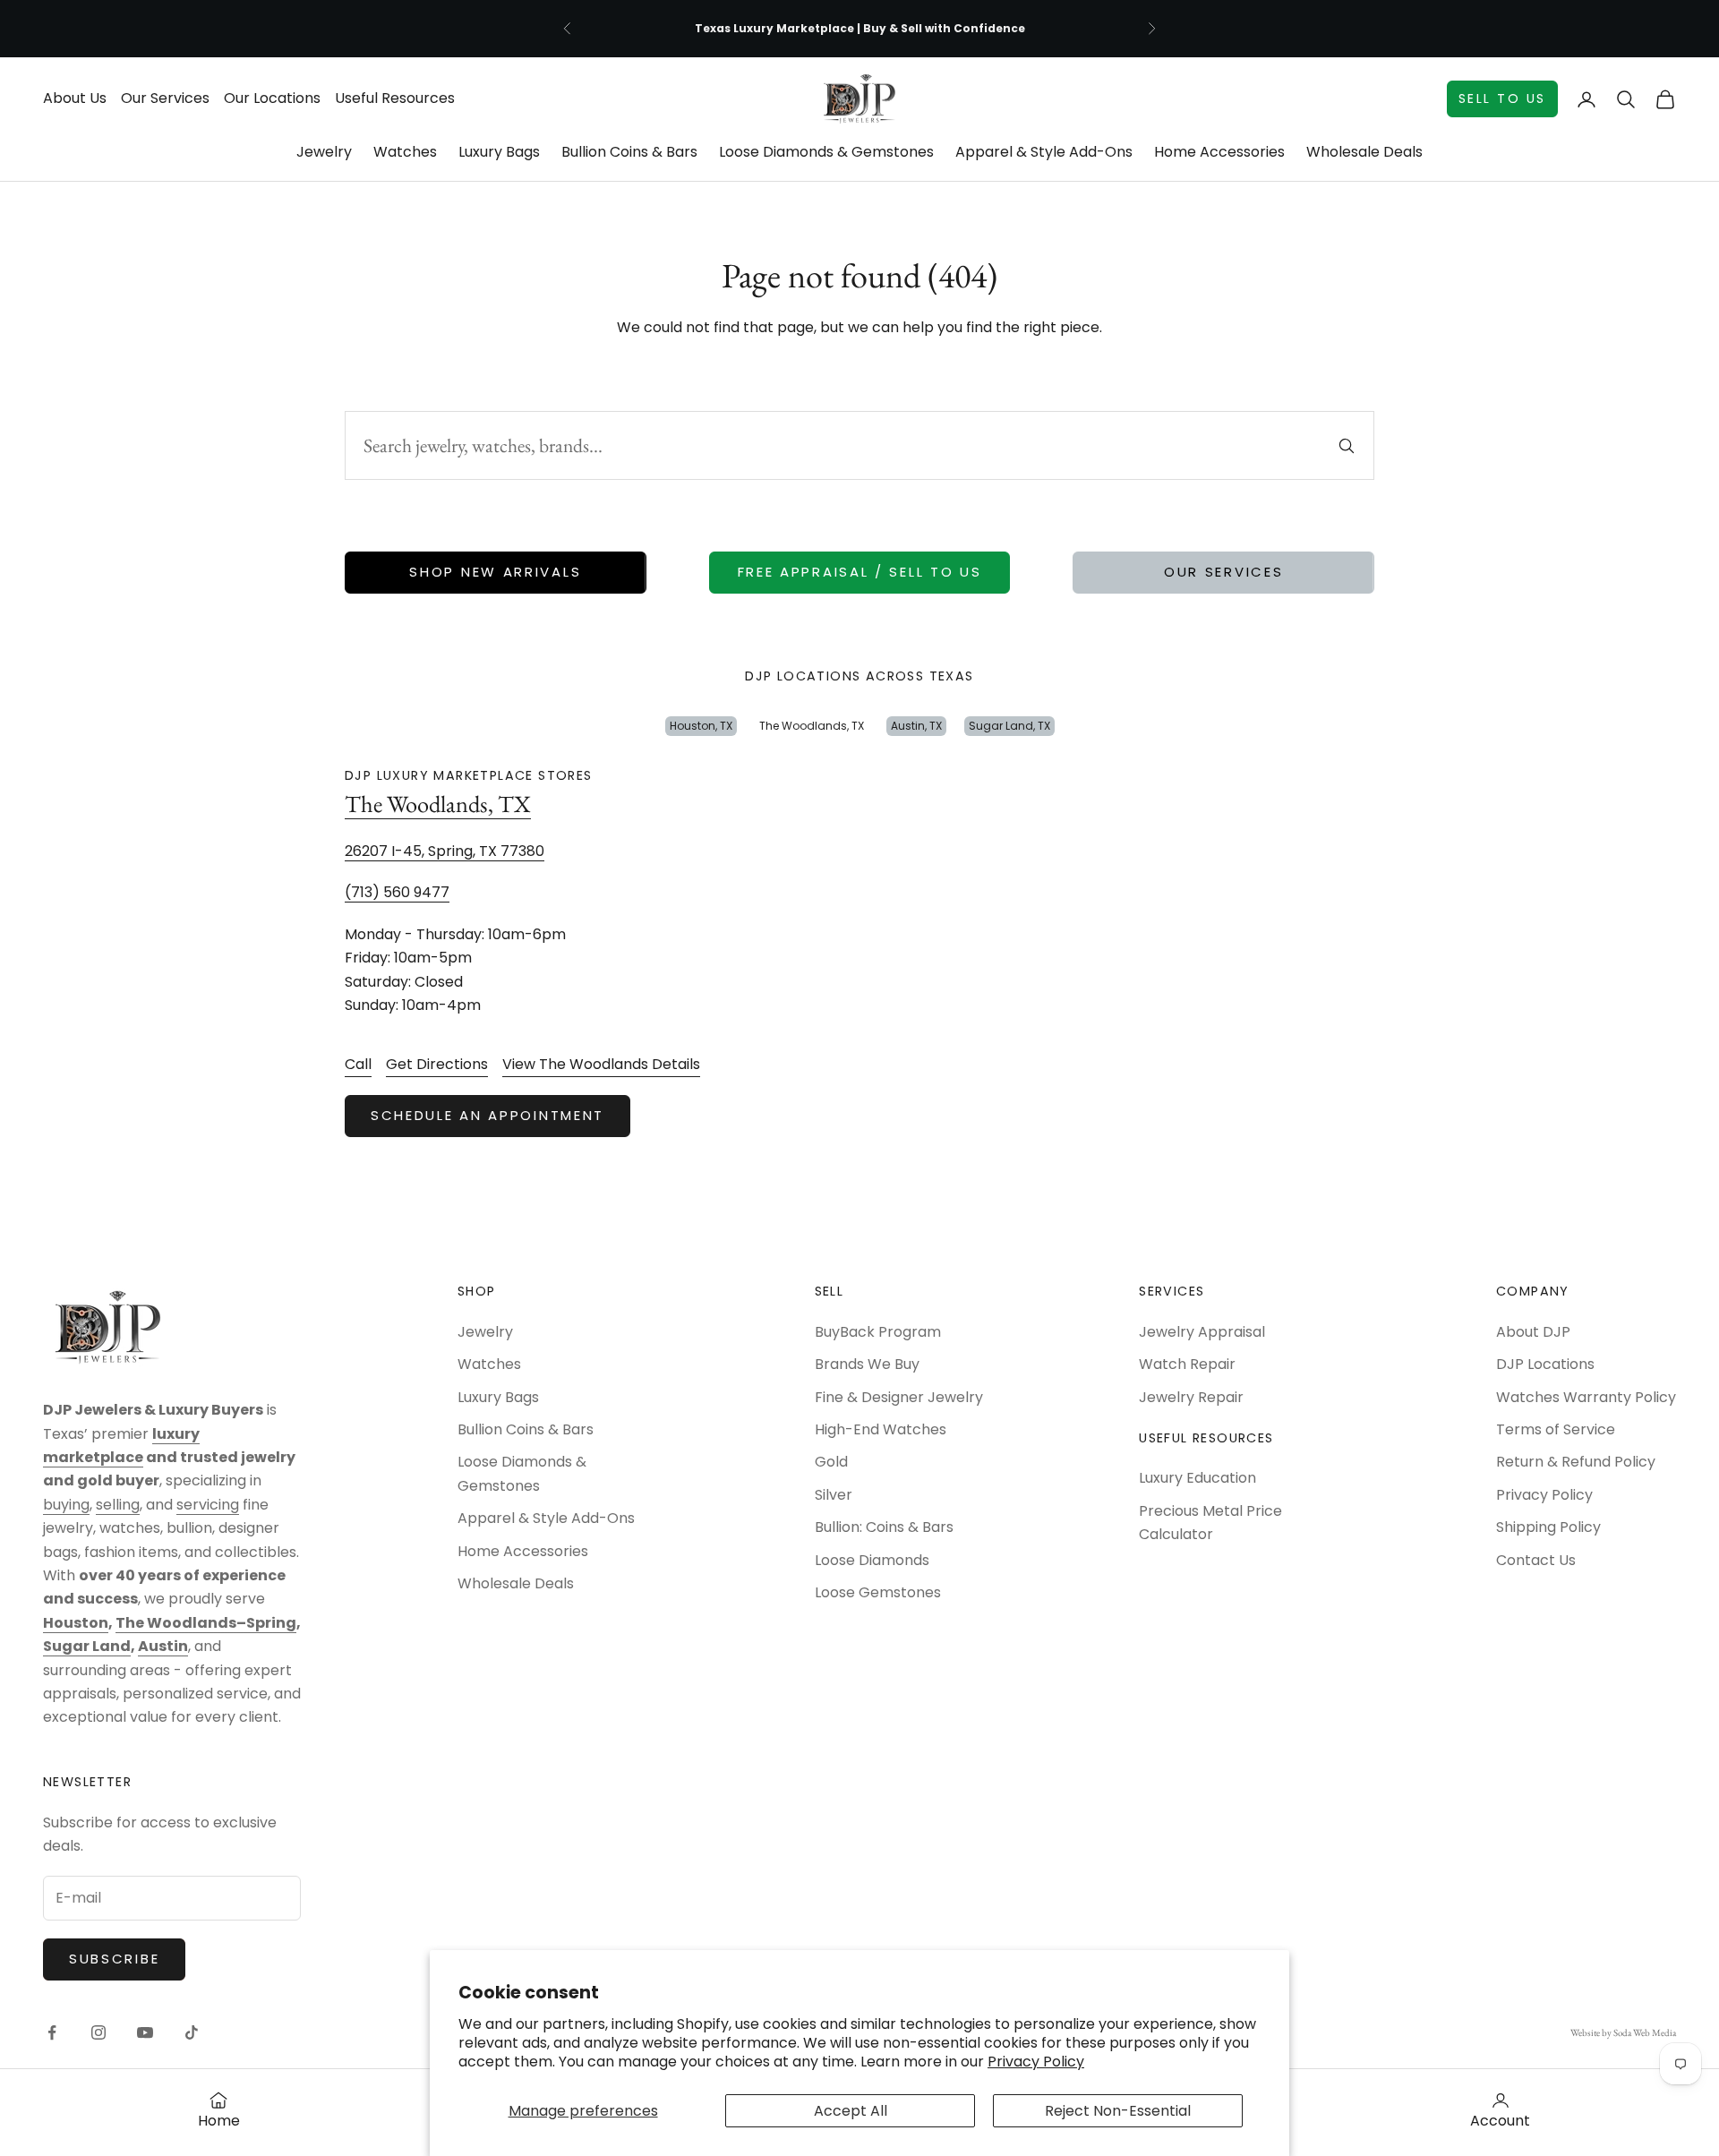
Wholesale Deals (1364, 152)
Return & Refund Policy (1576, 1462)
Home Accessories (1219, 152)
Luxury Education (1197, 1478)
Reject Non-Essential (1118, 2111)
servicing (208, 1505)
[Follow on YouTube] (145, 2032)
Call (358, 1064)
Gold (831, 1462)
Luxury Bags (499, 152)
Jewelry (324, 152)
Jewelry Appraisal (1202, 1332)
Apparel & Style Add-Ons (1044, 152)
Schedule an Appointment (487, 1115)
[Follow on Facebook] (52, 2032)
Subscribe (114, 1959)
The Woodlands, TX (812, 726)
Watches (405, 152)
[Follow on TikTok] (192, 2032)
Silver (834, 1495)
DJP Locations (1545, 1364)
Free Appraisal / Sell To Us (860, 572)
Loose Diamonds (872, 1560)
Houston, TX (701, 726)
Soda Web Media (1645, 2032)
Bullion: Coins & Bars (884, 1527)
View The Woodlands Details (601, 1064)
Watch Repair (1187, 1364)
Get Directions (437, 1064)
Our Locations (272, 98)
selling (118, 1505)
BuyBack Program (878, 1332)
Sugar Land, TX (1009, 726)
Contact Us (1536, 1560)
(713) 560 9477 (397, 892)
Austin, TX (916, 726)
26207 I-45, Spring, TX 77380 (445, 851)
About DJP (1533, 1332)
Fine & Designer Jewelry (899, 1397)
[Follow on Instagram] (98, 2032)
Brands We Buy (867, 1364)
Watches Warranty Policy (1586, 1397)
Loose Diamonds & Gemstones (826, 152)
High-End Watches (881, 1429)
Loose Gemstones (878, 1592)
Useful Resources (395, 98)
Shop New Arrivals (495, 572)
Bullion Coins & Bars (629, 152)
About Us (75, 98)
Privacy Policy (1036, 2062)
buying (66, 1505)
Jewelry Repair (1191, 1397)
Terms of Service (1556, 1429)
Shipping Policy (1548, 1527)
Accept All (851, 2111)
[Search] (1347, 446)
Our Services (165, 98)
